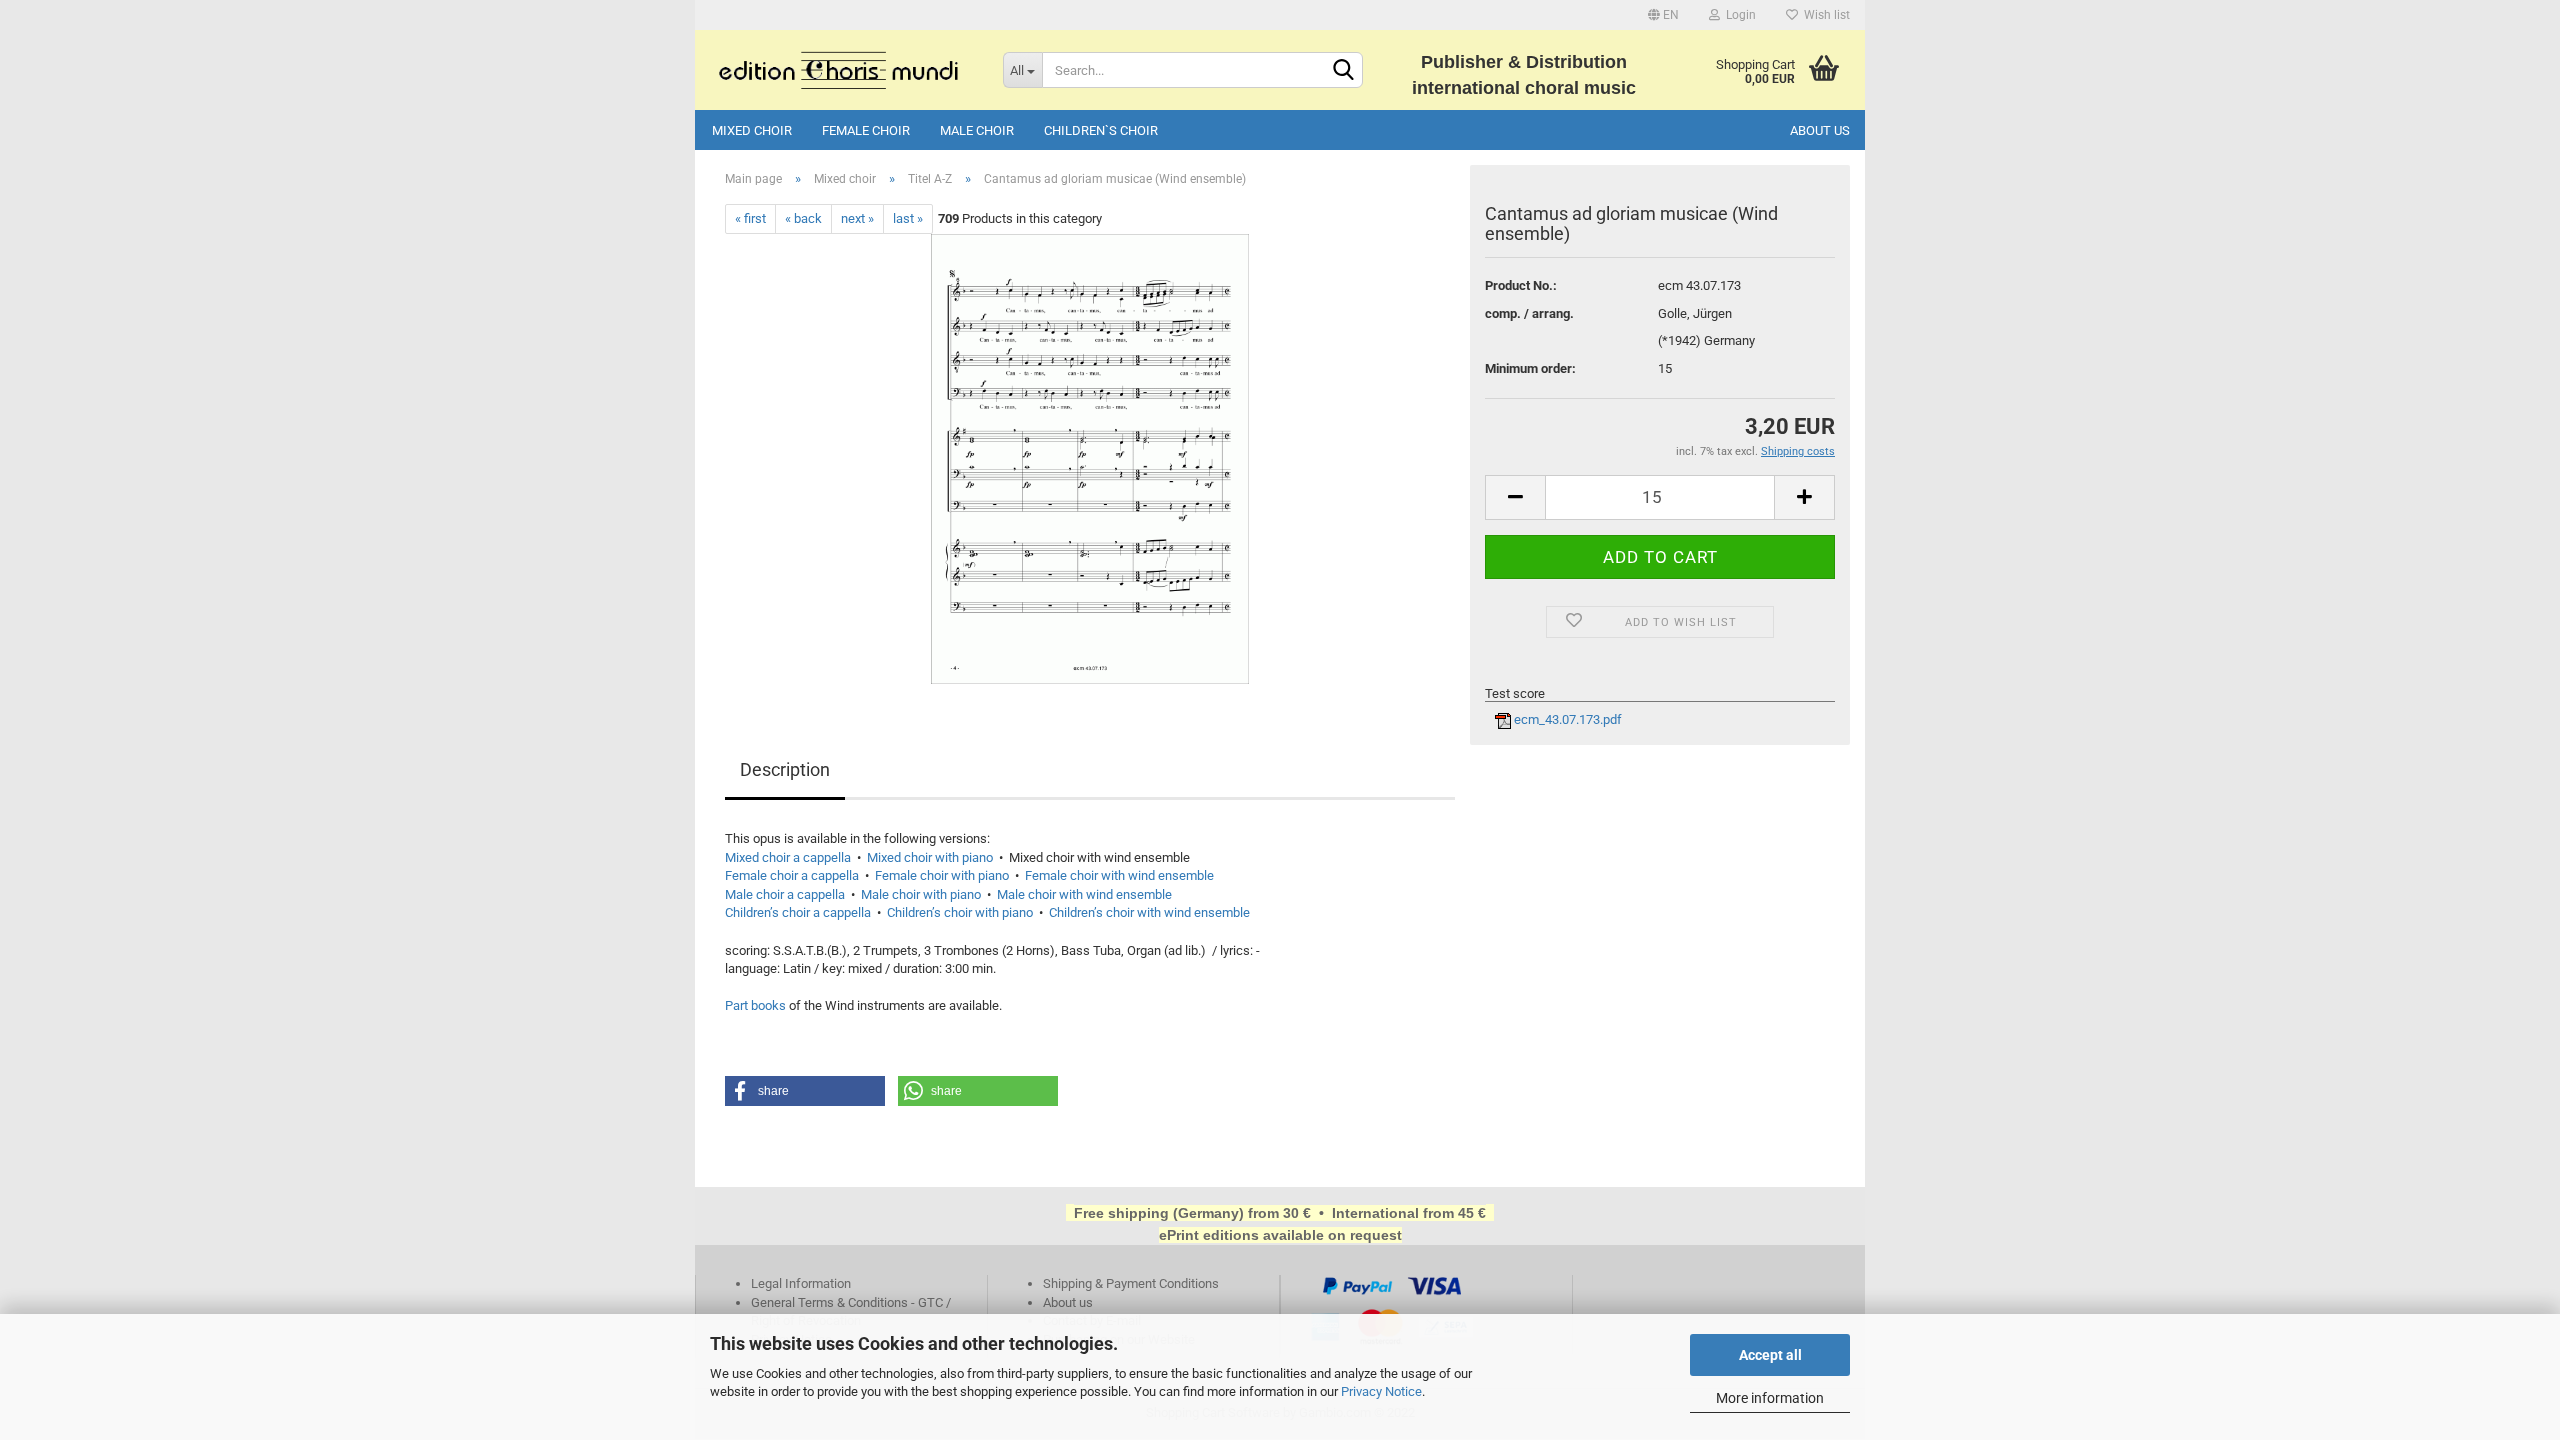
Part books (755, 1005)
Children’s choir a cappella (798, 912)
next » (857, 218)
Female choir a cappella (792, 875)
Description (785, 769)
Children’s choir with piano (960, 912)
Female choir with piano (942, 875)
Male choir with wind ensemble (1084, 894)
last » (908, 218)
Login (1738, 15)
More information (1770, 1398)
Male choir (977, 130)
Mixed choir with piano (930, 857)
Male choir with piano (921, 894)
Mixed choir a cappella (788, 857)
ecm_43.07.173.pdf (1566, 719)
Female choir (866, 130)
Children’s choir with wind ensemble (1149, 912)
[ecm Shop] (841, 70)
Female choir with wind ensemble (1119, 875)
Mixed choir (752, 130)
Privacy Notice (1381, 1391)
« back (803, 218)
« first (750, 218)
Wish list (1824, 15)
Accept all (1770, 1355)
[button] (805, 1091)
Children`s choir (1101, 130)
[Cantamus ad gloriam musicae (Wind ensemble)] (1090, 458)
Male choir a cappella (785, 894)
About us (1820, 130)
